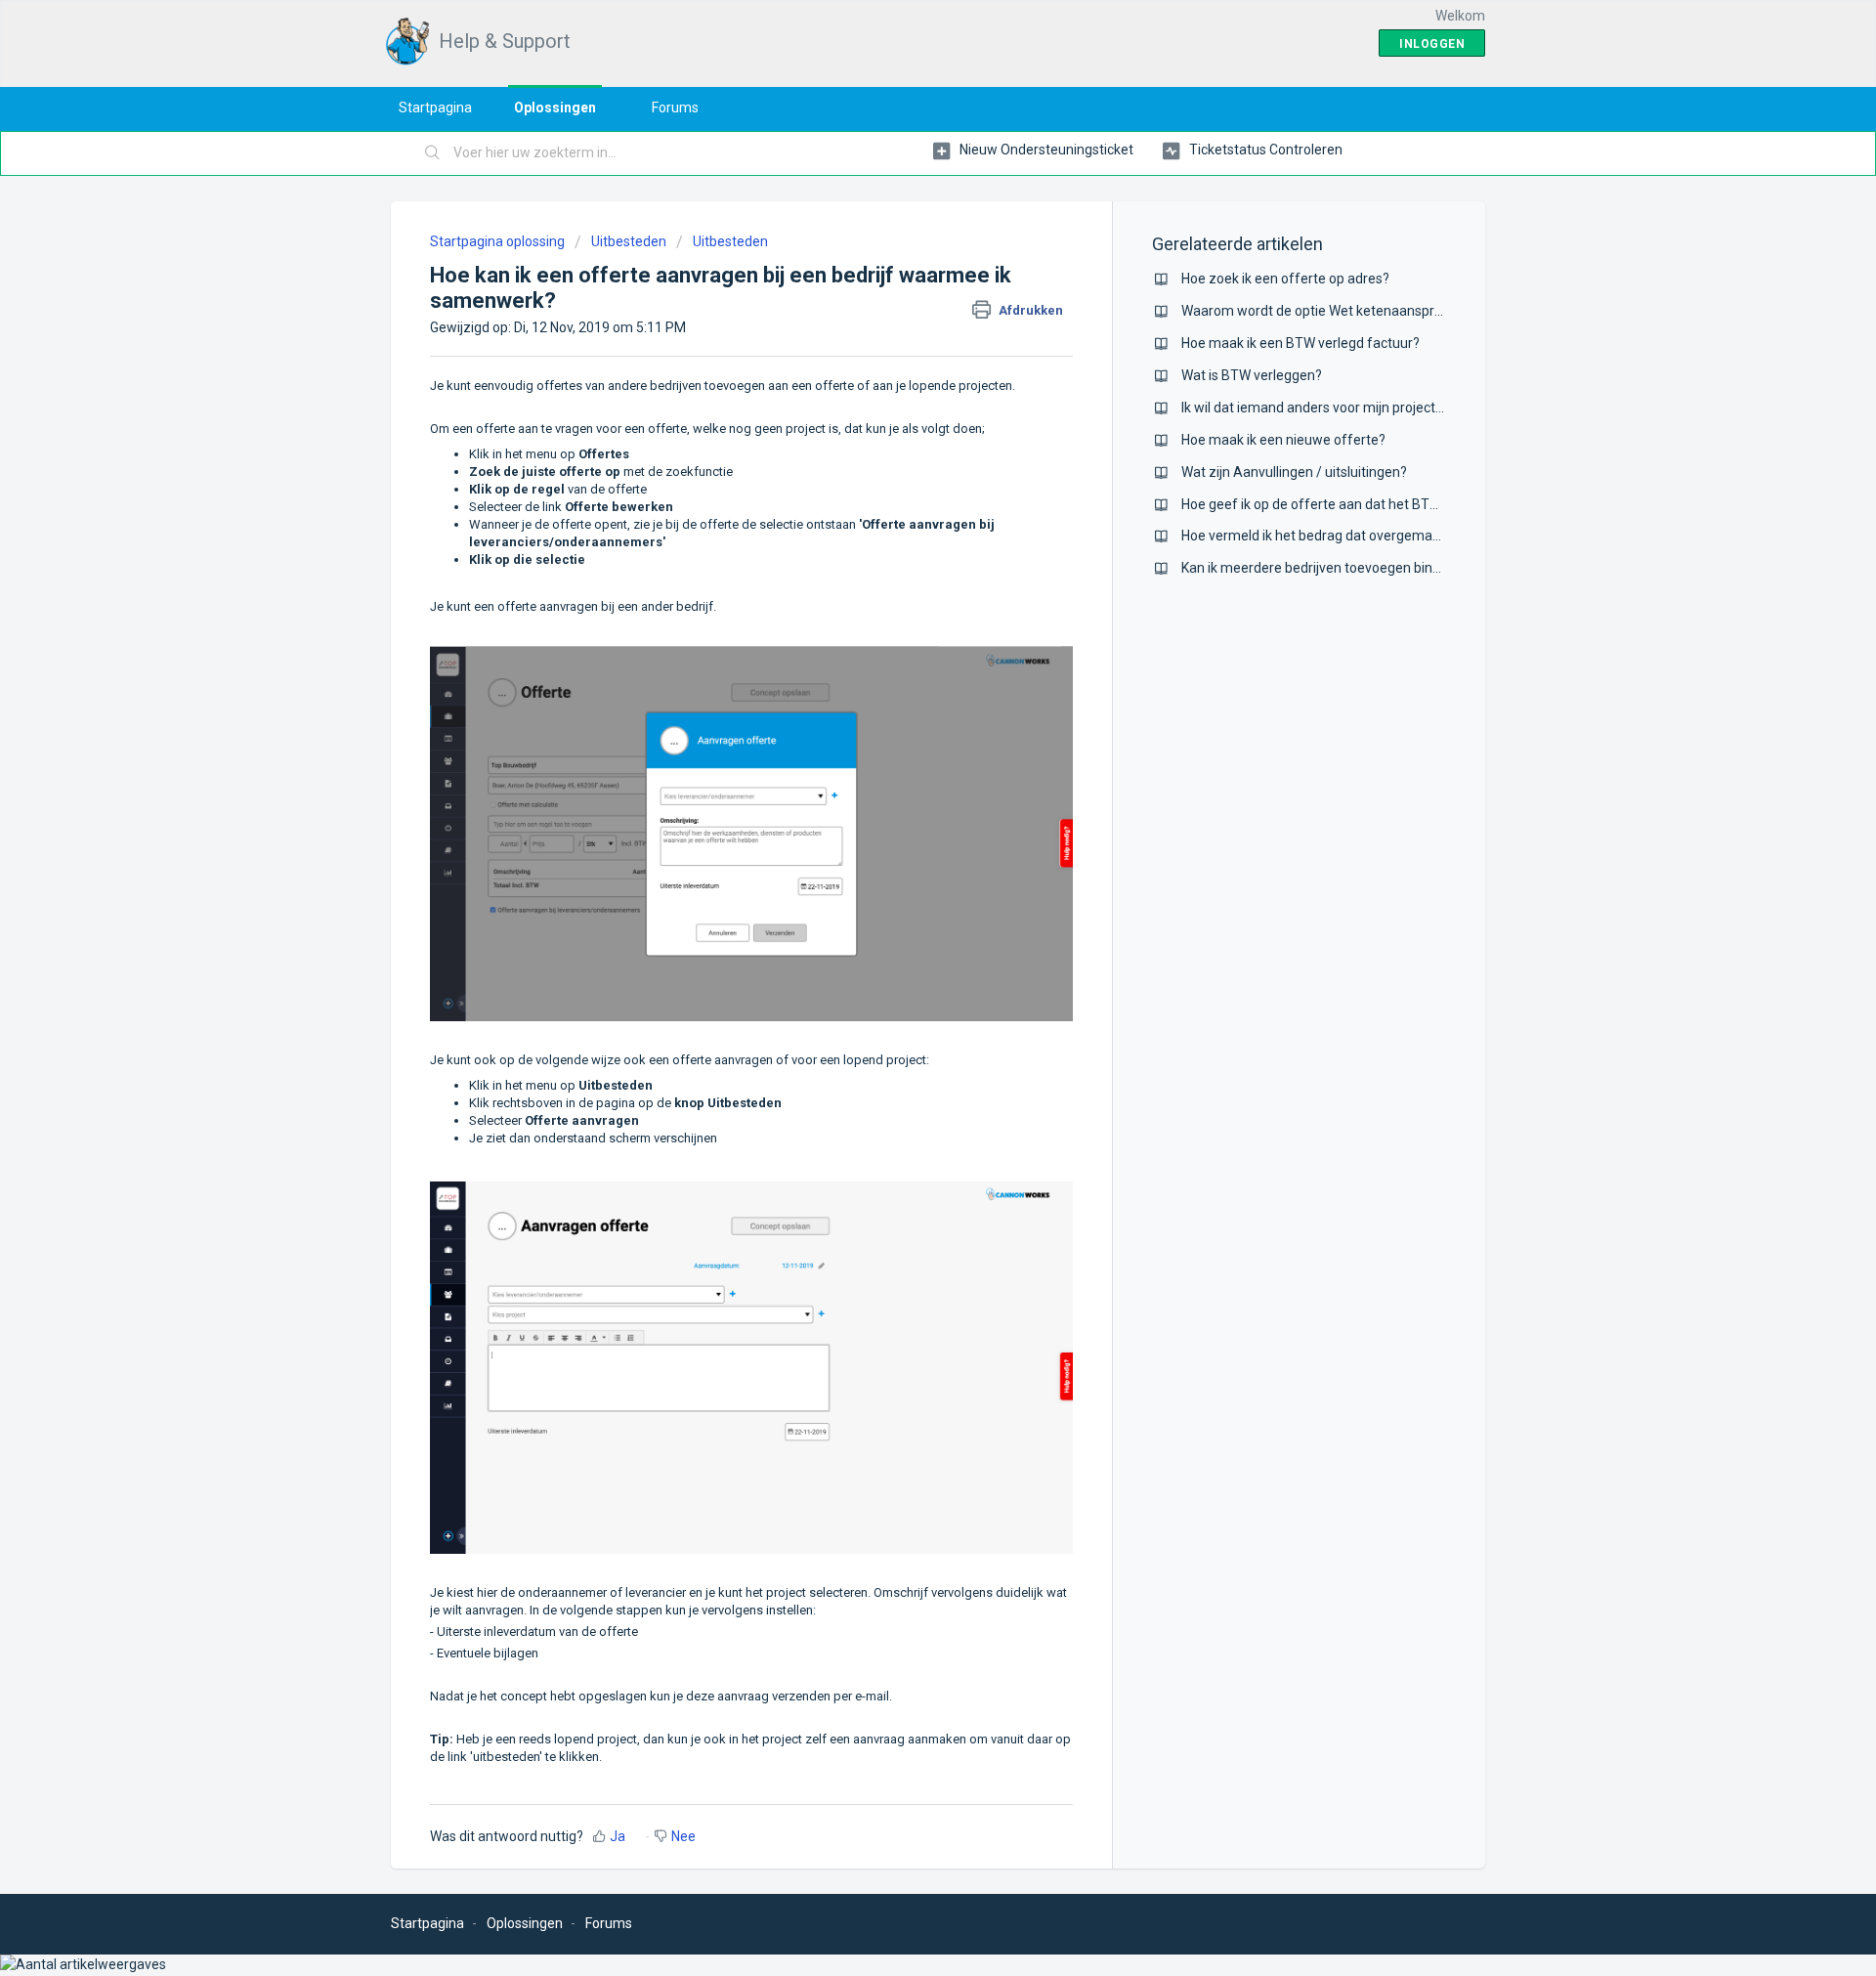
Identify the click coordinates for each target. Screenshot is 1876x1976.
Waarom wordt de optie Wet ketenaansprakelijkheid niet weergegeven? (1401, 311)
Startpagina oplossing (499, 241)
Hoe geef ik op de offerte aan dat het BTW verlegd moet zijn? (1369, 504)
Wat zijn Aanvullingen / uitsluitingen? (1294, 472)
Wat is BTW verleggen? (1252, 375)
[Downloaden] (902, 749)
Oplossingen (555, 107)
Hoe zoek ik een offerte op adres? (1285, 279)
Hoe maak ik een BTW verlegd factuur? (1300, 343)
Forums (675, 107)
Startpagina (435, 107)
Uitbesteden (629, 241)
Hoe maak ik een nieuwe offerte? (1283, 440)
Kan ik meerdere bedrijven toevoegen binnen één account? (1362, 568)
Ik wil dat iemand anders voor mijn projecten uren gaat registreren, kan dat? (1412, 408)
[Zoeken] (433, 153)
